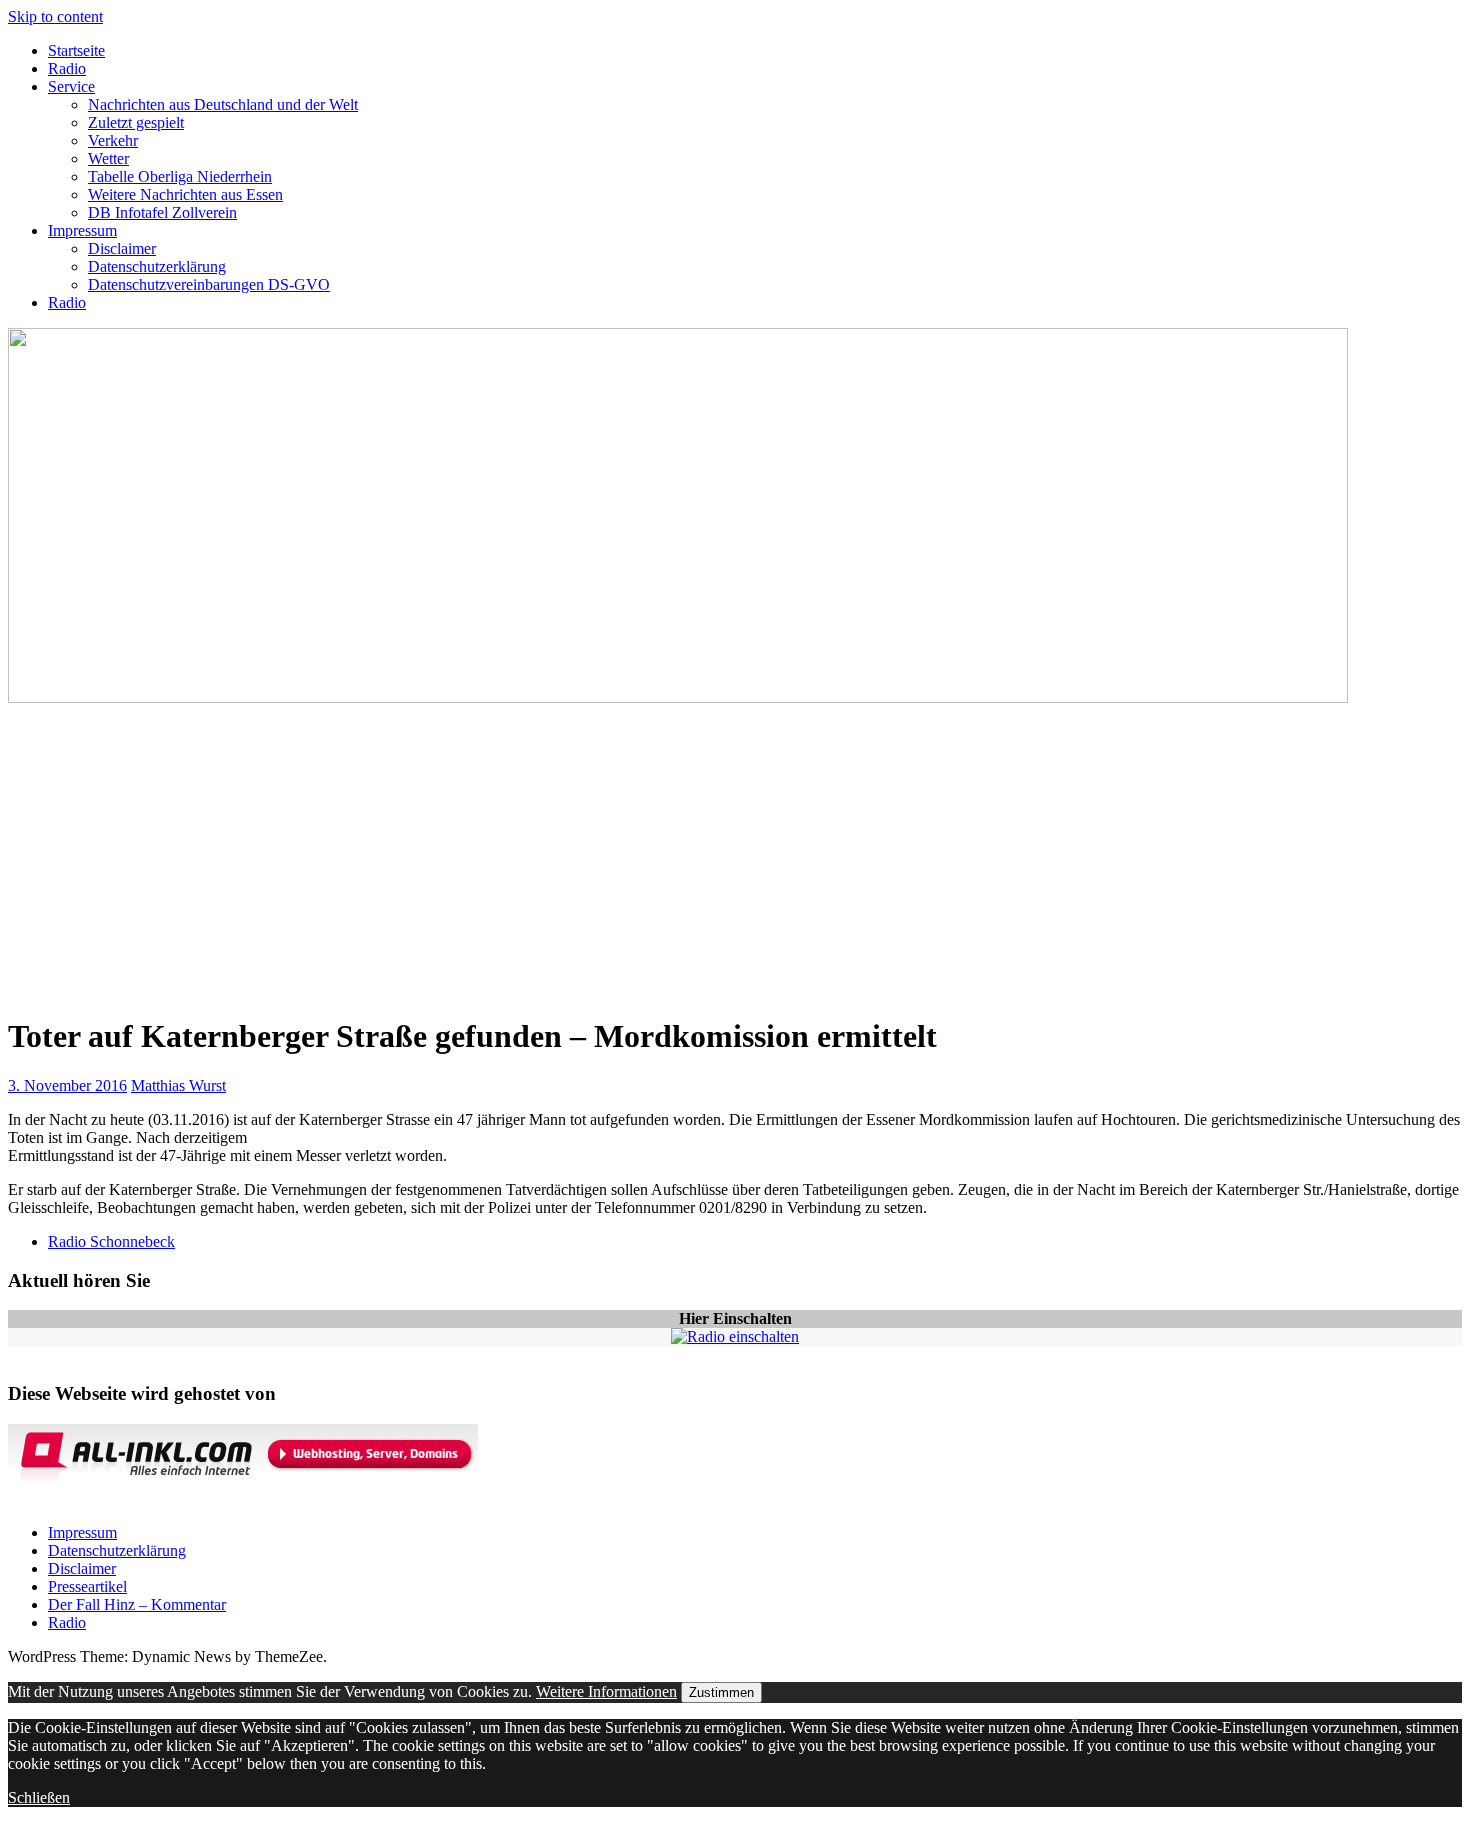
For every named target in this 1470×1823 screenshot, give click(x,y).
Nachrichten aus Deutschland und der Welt (223, 104)
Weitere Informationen (606, 1691)
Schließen (39, 1797)
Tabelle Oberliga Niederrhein (180, 176)
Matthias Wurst (178, 1085)
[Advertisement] (735, 857)
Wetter (108, 158)
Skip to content (55, 16)
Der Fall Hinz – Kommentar (137, 1604)
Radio (67, 68)
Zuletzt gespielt (136, 122)
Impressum (82, 230)
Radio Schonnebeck (111, 1241)
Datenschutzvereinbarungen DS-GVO (209, 284)
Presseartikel (87, 1586)
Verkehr (113, 140)
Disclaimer (122, 248)
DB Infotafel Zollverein (162, 212)
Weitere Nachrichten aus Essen (185, 194)
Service (71, 86)
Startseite (76, 50)
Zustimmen (721, 1692)
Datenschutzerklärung (157, 266)
